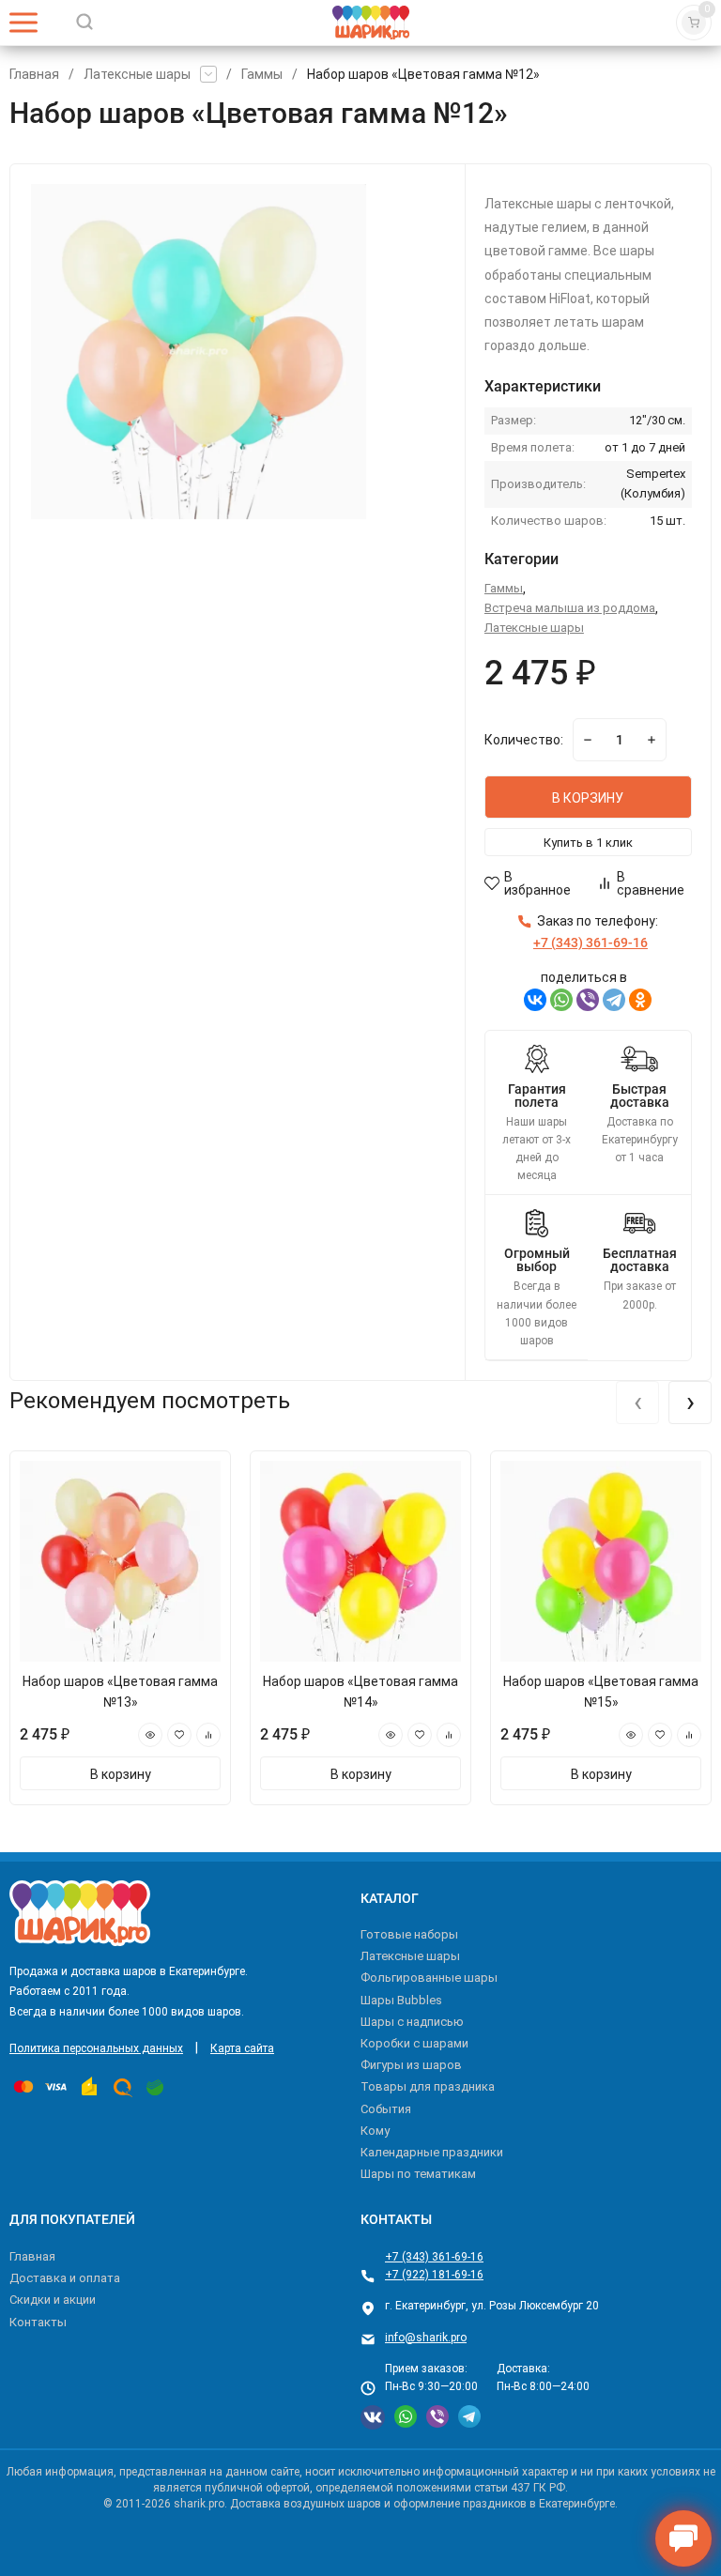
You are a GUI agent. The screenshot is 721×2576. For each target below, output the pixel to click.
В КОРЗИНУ (588, 798)
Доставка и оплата (65, 2278)
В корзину (121, 1774)
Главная (34, 74)
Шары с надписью (412, 2022)
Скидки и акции (53, 2300)
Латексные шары (137, 74)
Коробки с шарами (414, 2043)
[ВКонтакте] (535, 1000)
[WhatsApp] (561, 1000)
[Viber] (588, 1000)
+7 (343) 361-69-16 (434, 2257)
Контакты (38, 2322)
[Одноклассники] (640, 1000)
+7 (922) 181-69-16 (434, 2275)
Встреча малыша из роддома (570, 608)
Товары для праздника (428, 2086)
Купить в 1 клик (588, 843)
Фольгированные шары (429, 1978)
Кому (375, 2131)
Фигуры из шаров (411, 2065)
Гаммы (262, 74)
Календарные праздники (432, 2152)
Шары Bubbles (401, 2000)
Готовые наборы (409, 1934)
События (386, 2109)
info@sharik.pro (426, 2338)
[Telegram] (614, 1000)
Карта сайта (242, 2048)
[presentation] (637, 1403)
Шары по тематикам (418, 2174)
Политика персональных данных (96, 2048)
